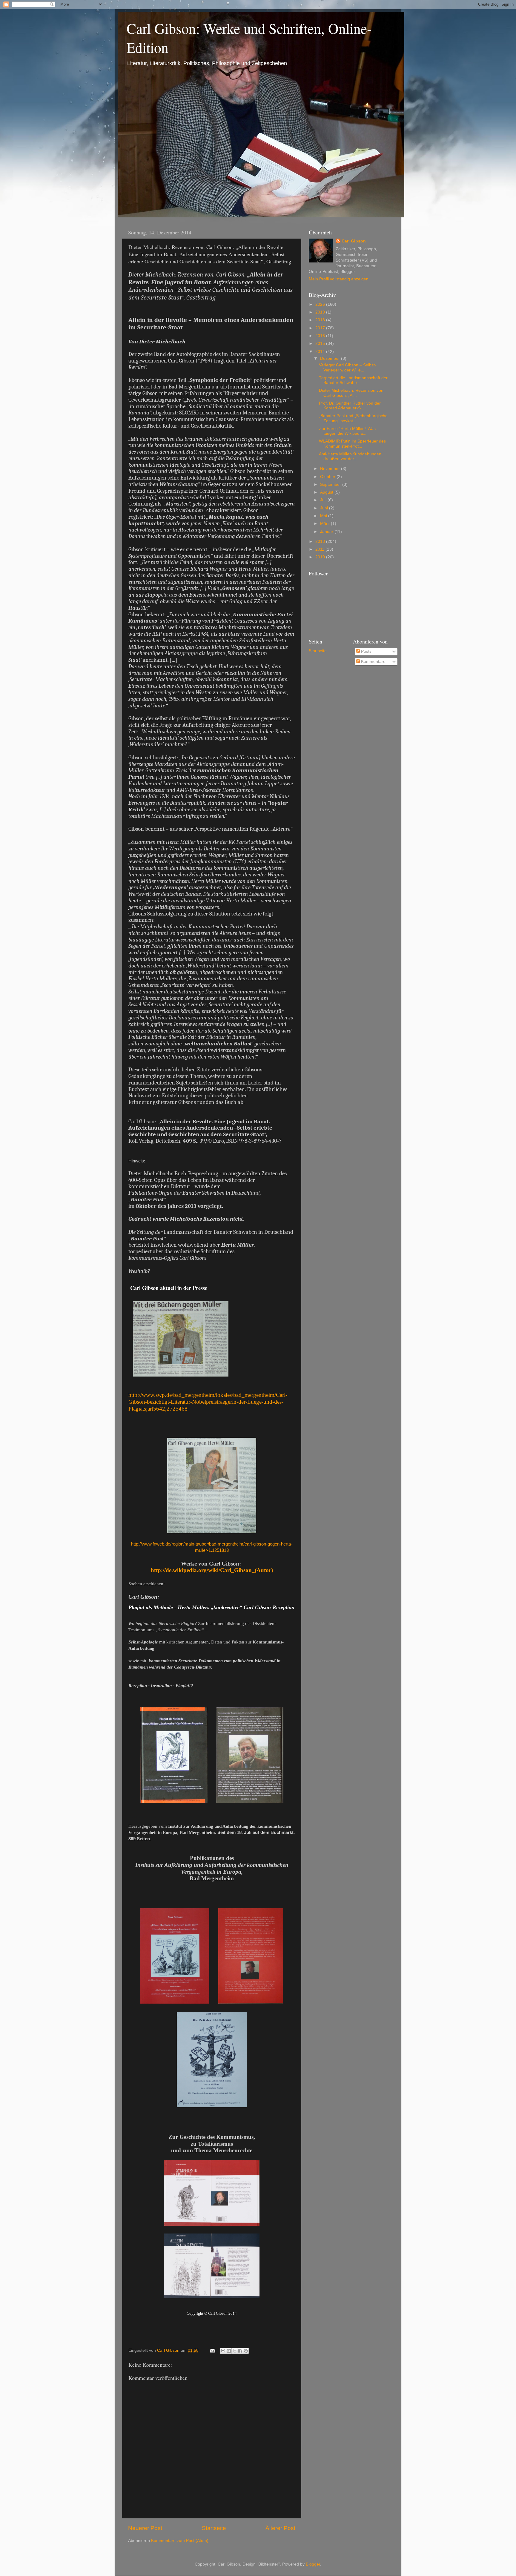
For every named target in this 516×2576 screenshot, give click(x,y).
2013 (321, 542)
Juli (324, 500)
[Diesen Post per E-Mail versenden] (223, 2351)
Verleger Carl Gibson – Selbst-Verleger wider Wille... (348, 367)
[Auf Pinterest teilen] (246, 2351)
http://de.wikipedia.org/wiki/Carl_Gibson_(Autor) (212, 1570)
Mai (324, 516)
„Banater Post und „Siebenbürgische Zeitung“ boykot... (353, 418)
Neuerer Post (145, 2528)
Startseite (214, 2528)
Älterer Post (280, 2528)
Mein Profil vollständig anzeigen (339, 279)
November (331, 469)
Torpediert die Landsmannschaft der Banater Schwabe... (353, 380)
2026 (321, 304)
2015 (321, 344)
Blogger (313, 2564)
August (327, 492)
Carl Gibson (354, 241)
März (325, 524)
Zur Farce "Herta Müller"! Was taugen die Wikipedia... (347, 431)
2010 (321, 557)
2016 (321, 336)
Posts (366, 651)
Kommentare (373, 662)
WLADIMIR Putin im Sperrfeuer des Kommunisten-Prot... (352, 444)
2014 (321, 352)
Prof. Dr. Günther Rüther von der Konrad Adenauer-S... (350, 406)
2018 (321, 320)
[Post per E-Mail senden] (212, 2350)
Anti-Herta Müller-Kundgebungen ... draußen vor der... (353, 456)
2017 (321, 328)
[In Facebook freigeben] (240, 2351)
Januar (327, 532)
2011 (320, 549)
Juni (325, 508)
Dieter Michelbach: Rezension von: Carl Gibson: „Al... (352, 393)
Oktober (328, 477)
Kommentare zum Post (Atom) (180, 2541)
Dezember (331, 358)
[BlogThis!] (229, 2351)
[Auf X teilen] (234, 2351)
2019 (321, 312)
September (331, 484)
